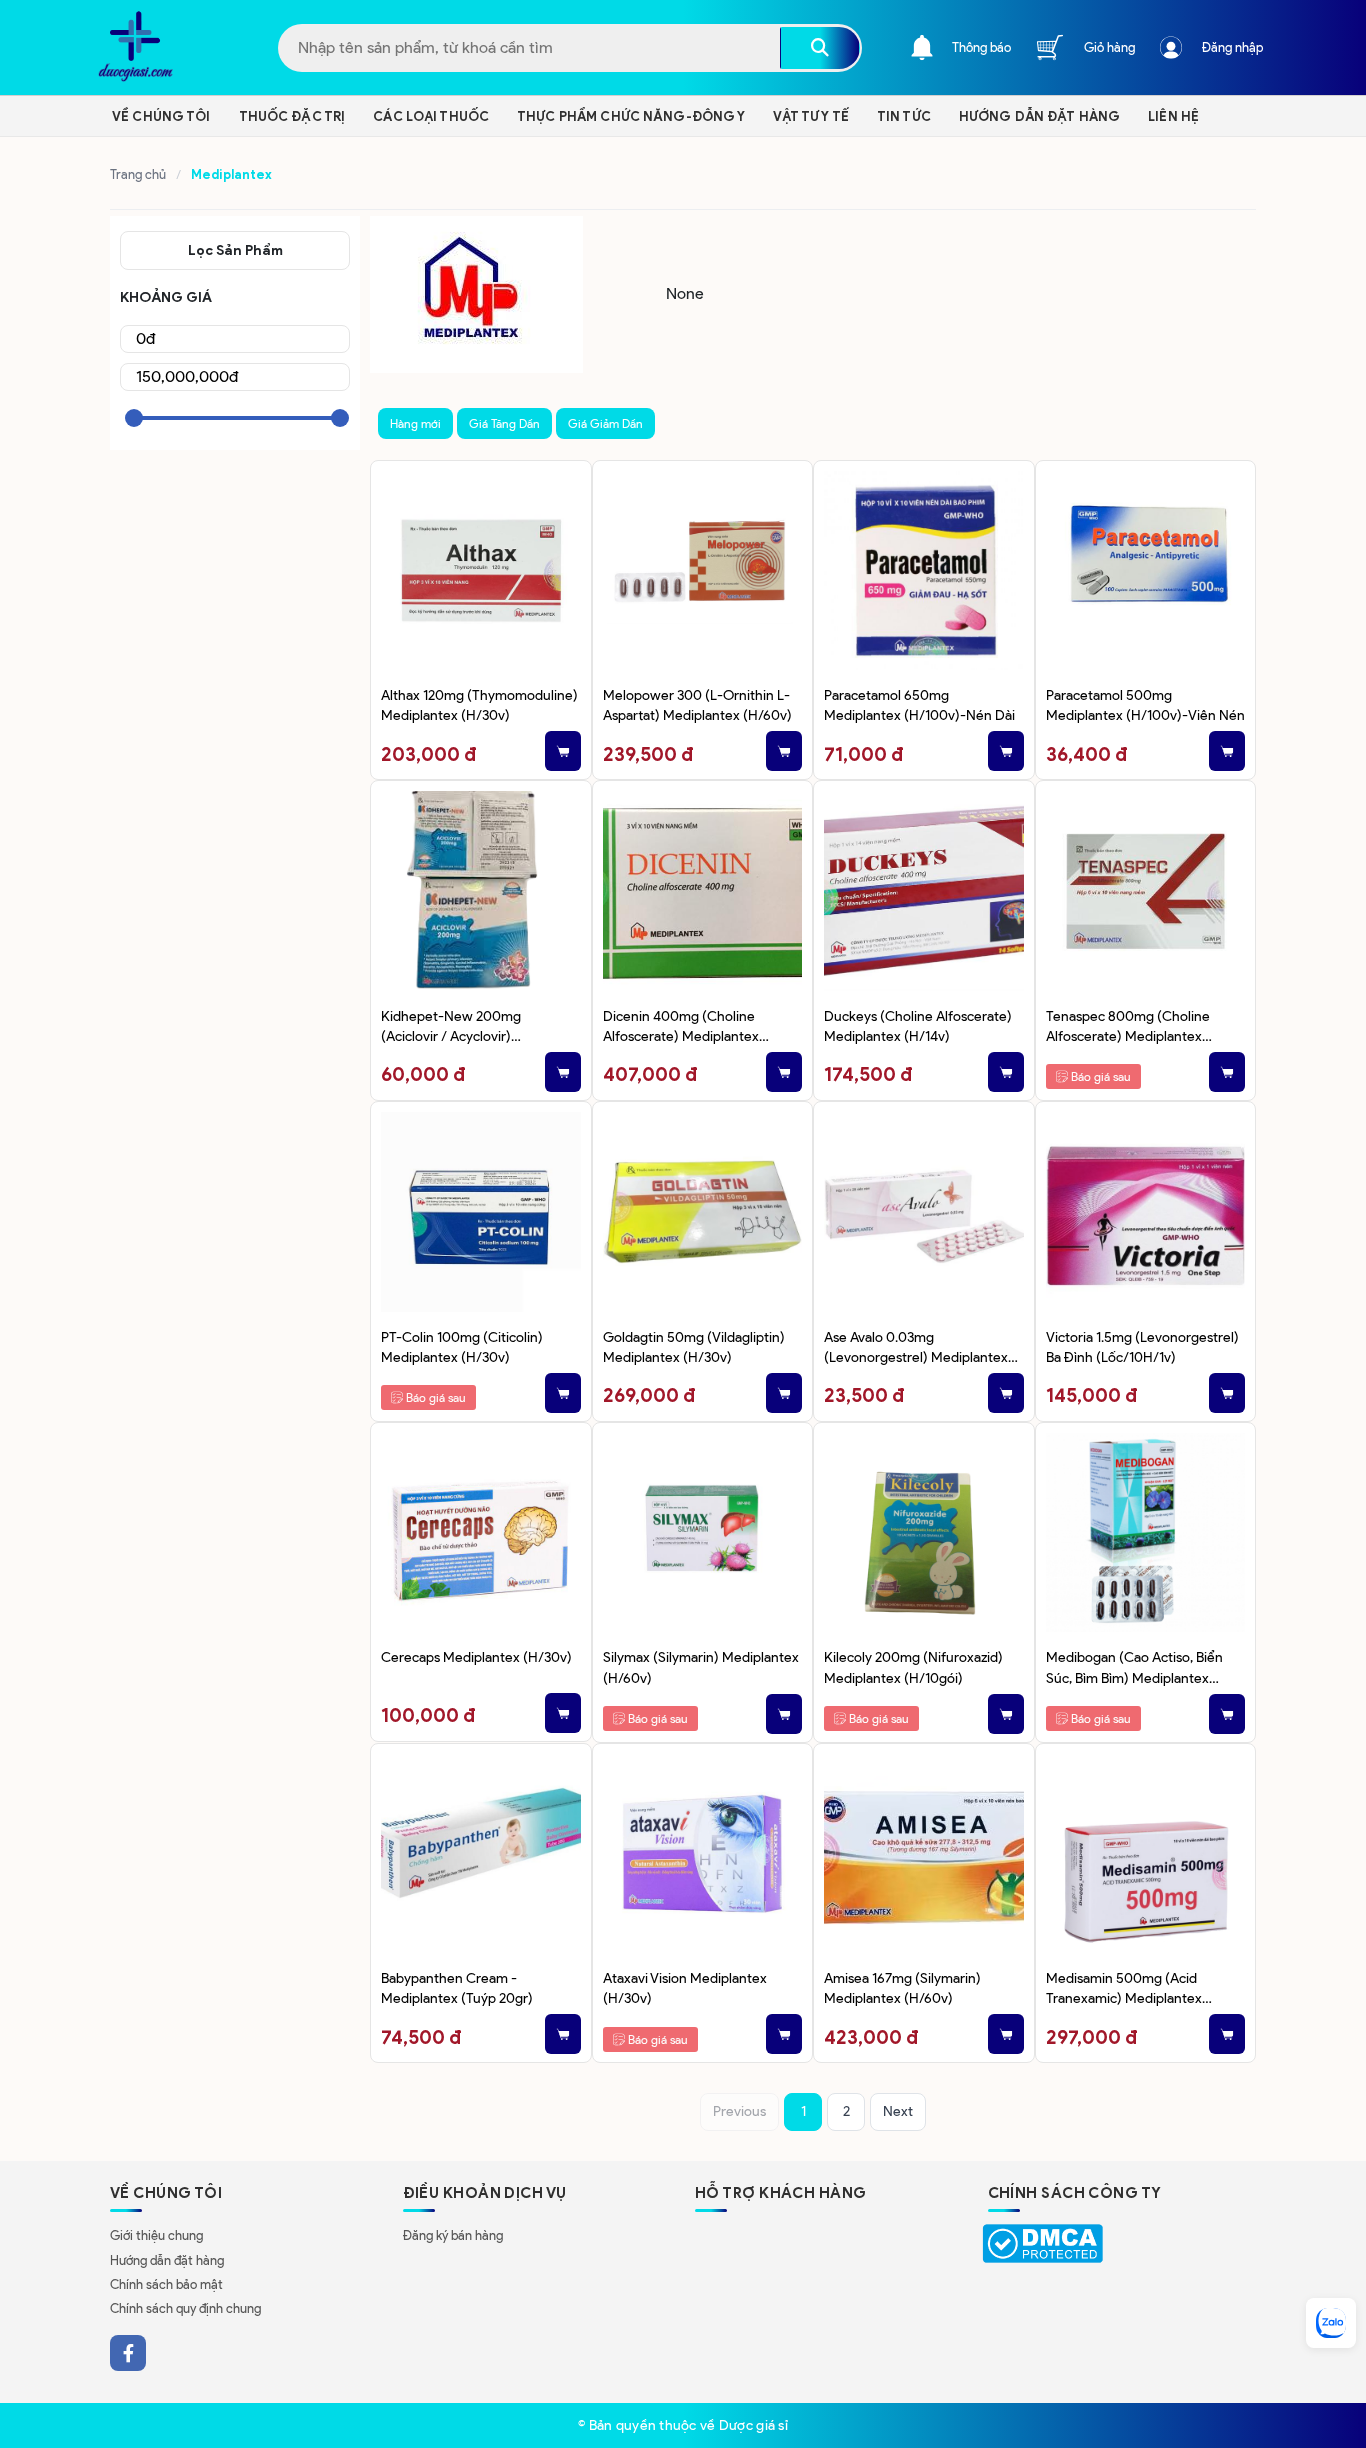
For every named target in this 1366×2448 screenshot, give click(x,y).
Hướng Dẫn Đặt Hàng (1039, 116)
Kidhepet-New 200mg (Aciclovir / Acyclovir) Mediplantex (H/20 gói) (454, 1027)
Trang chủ (138, 174)
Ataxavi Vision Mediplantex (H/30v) (685, 1988)
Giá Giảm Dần (605, 423)
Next (898, 2111)
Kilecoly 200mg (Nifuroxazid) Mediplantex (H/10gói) (913, 1667)
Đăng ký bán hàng (453, 2235)
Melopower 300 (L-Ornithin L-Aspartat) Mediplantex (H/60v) (697, 705)
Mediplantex (233, 174)
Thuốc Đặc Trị (292, 116)
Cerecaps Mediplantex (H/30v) (476, 1657)
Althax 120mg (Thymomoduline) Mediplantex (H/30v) (479, 705)
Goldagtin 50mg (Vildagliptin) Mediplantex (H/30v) (694, 1347)
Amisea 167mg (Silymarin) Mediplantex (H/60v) (902, 1988)
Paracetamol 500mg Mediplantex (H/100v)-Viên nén (1145, 705)
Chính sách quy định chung (185, 2308)
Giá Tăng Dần (504, 423)
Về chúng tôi (161, 116)
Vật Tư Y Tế (810, 116)
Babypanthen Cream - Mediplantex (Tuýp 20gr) (457, 1988)
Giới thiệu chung (156, 2235)
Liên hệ (1173, 116)
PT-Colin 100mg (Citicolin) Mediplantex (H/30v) (462, 1347)
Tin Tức (904, 116)
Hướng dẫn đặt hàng (167, 2260)
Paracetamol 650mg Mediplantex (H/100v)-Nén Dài (919, 705)
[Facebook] (128, 2353)
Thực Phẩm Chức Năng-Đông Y (631, 116)
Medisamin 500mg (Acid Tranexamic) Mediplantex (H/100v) (1124, 1989)
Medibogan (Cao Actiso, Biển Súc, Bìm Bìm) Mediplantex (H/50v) (1134, 1668)
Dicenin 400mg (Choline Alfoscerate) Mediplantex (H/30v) (681, 1027)
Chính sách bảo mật (166, 2284)
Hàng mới (415, 423)
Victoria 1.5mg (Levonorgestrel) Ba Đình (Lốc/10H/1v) (1142, 1347)
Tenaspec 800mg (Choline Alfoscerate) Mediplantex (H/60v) (1128, 1027)
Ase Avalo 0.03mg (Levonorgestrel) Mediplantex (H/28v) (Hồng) (916, 1348)
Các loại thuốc (431, 116)
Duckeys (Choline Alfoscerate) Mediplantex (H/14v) (918, 1026)
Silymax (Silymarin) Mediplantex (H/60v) (701, 1667)
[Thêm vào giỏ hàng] (563, 751)
